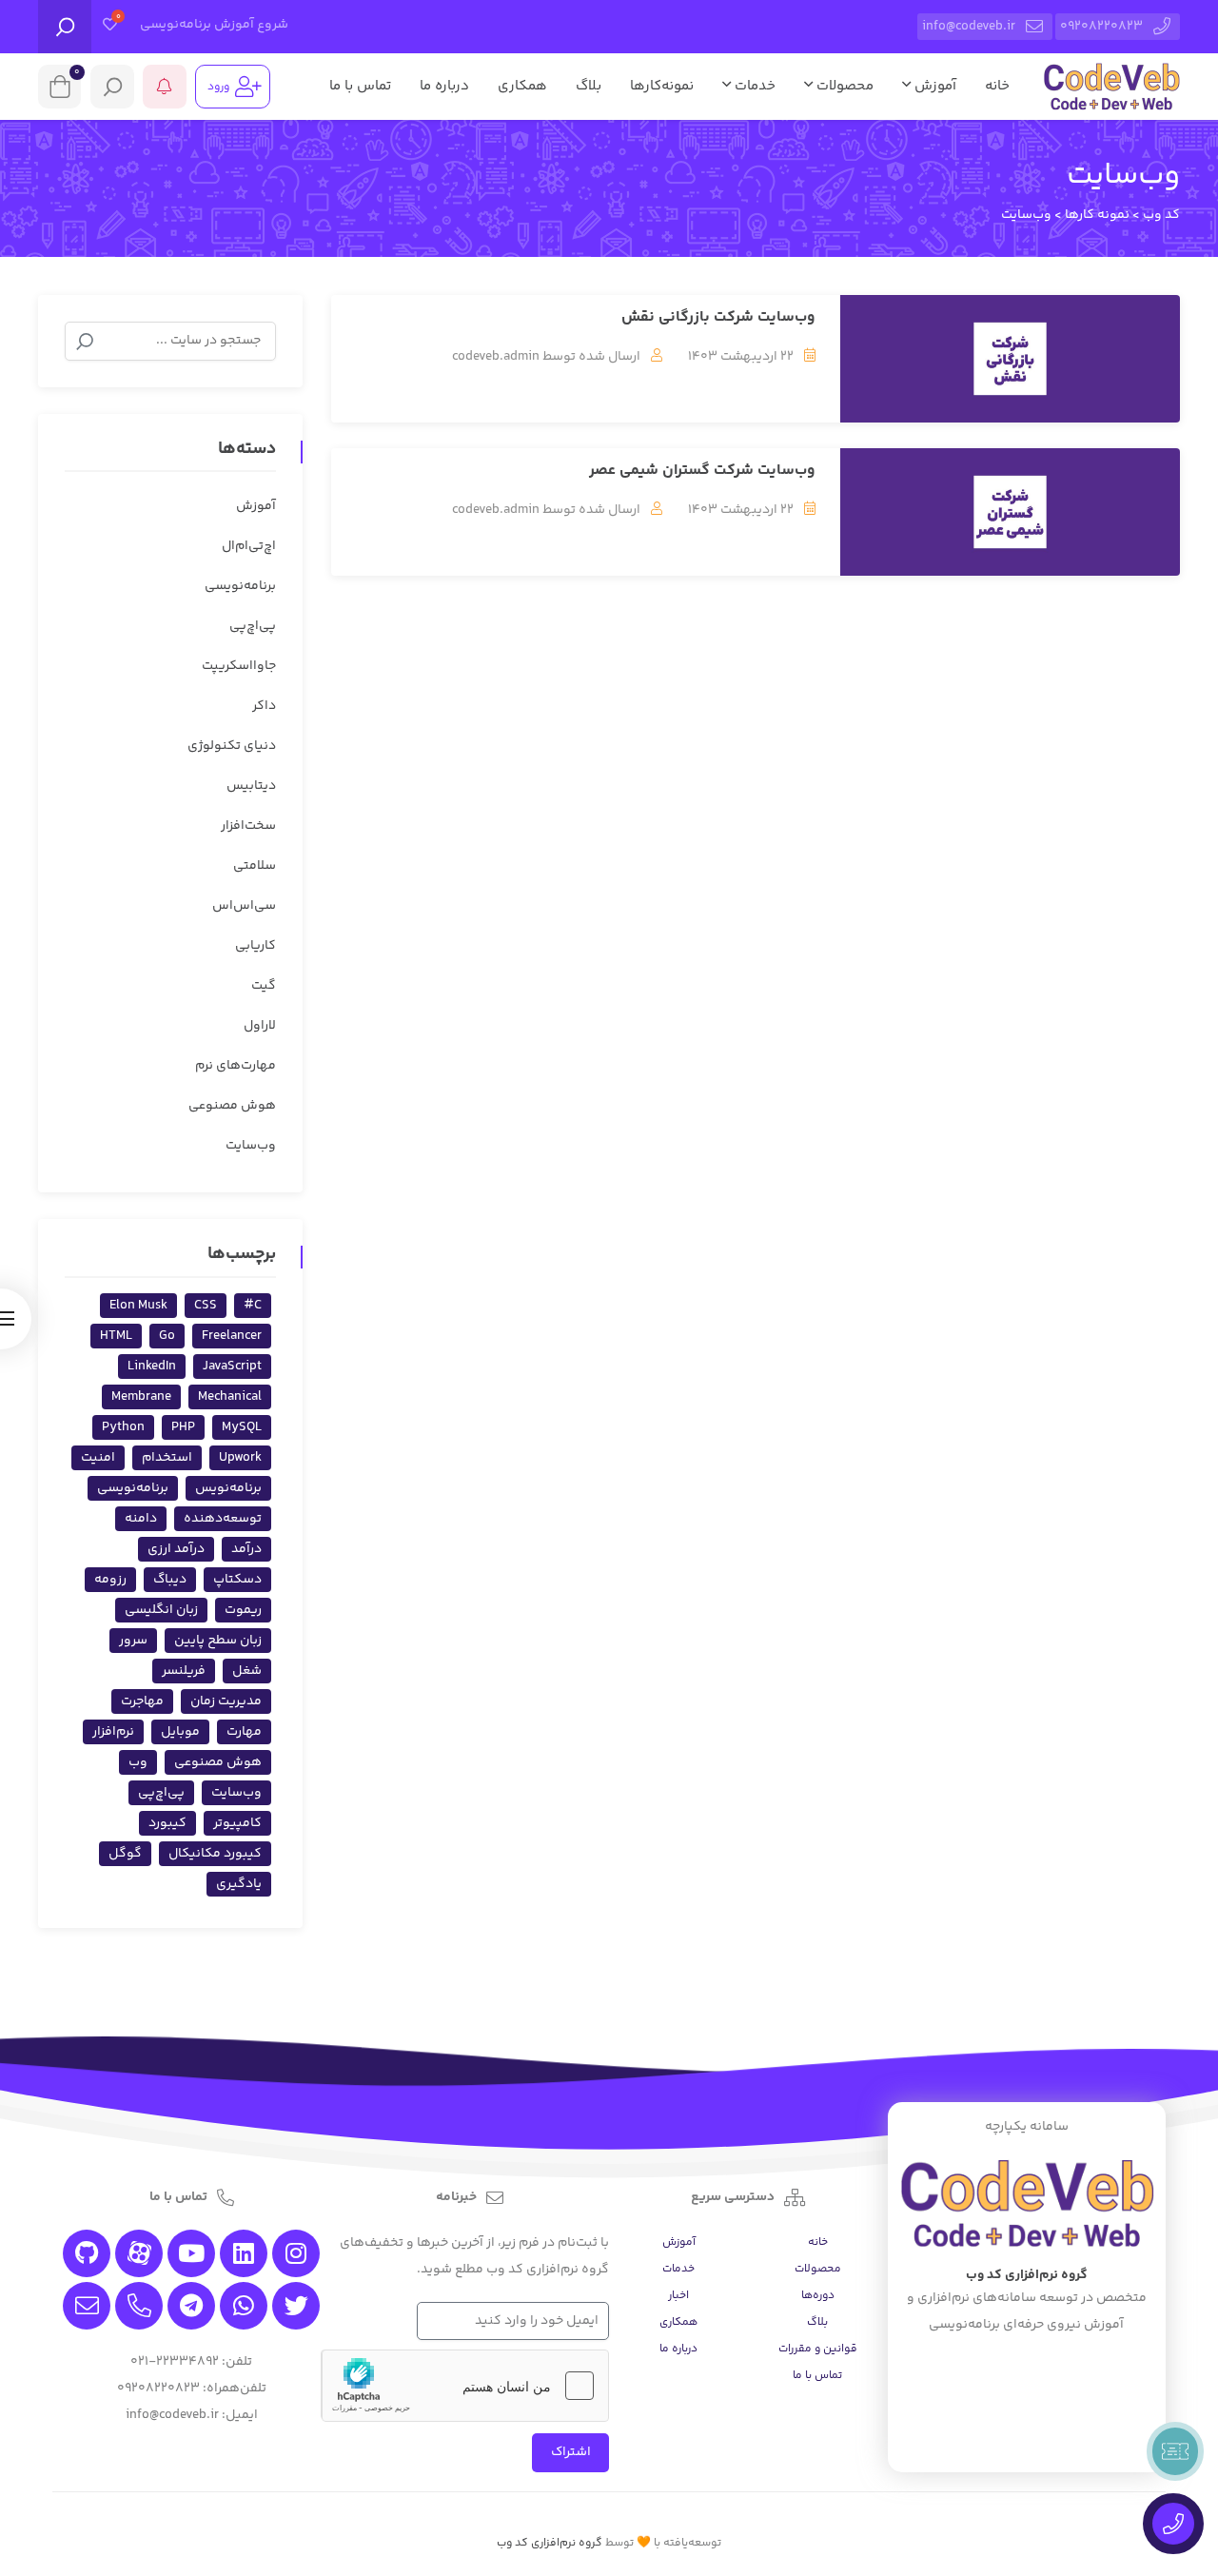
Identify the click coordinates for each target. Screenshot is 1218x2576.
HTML (116, 1336)
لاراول (260, 1026)
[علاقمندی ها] (110, 27)
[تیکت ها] (1175, 2451)
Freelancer (232, 1336)
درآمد (246, 1549)
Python (123, 1427)
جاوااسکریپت (239, 666)
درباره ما (444, 86)
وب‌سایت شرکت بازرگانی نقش (718, 317)
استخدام (167, 1458)
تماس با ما (360, 86)
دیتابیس (251, 786)
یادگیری (239, 1884)
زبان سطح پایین (218, 1641)
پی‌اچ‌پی (253, 626)
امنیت (98, 1458)
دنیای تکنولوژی (232, 746)
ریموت (243, 1610)
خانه (997, 86)
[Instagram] (296, 2253)
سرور (133, 1641)
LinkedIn (152, 1367)
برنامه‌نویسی (240, 586)
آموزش (933, 86)
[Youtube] (191, 2253)
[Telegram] (191, 2306)
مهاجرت (142, 1701)
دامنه (141, 1519)
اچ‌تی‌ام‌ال (249, 546)
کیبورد (167, 1823)
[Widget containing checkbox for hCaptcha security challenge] (465, 2386)
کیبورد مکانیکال (215, 1854)
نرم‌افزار (113, 1732)
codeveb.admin (496, 357)
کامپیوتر (237, 1823)
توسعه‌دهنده (223, 1519)
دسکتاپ (237, 1580)
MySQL (242, 1427)
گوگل (125, 1854)
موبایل (180, 1732)
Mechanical (230, 1397)
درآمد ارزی (176, 1549)
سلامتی (255, 866)
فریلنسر (184, 1671)
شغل (247, 1671)
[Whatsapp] (244, 2306)
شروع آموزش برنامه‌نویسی (214, 25)
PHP (183, 1427)
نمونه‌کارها (662, 86)
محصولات (843, 86)
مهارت (244, 1732)
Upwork (240, 1458)
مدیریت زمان (226, 1701)
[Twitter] (296, 2306)
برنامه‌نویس (228, 1488)
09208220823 (1101, 27)
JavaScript (232, 1367)
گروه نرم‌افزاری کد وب (550, 2543)
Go (167, 1336)
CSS (206, 1306)
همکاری (522, 86)
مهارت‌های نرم (236, 1066)
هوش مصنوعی (232, 1106)
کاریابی (255, 946)
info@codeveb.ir (969, 27)
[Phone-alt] (139, 2306)
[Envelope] (87, 2306)
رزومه (110, 1580)
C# (253, 1306)
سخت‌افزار (248, 826)
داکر (264, 706)
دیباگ (170, 1580)
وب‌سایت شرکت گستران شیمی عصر (702, 471)
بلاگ (589, 86)
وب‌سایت (251, 1146)
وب (138, 1762)
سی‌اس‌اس (244, 906)
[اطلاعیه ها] (165, 87)
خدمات (753, 86)
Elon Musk (138, 1306)
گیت (264, 986)
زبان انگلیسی (161, 1610)
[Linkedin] (244, 2253)
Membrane (141, 1397)
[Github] (87, 2253)
